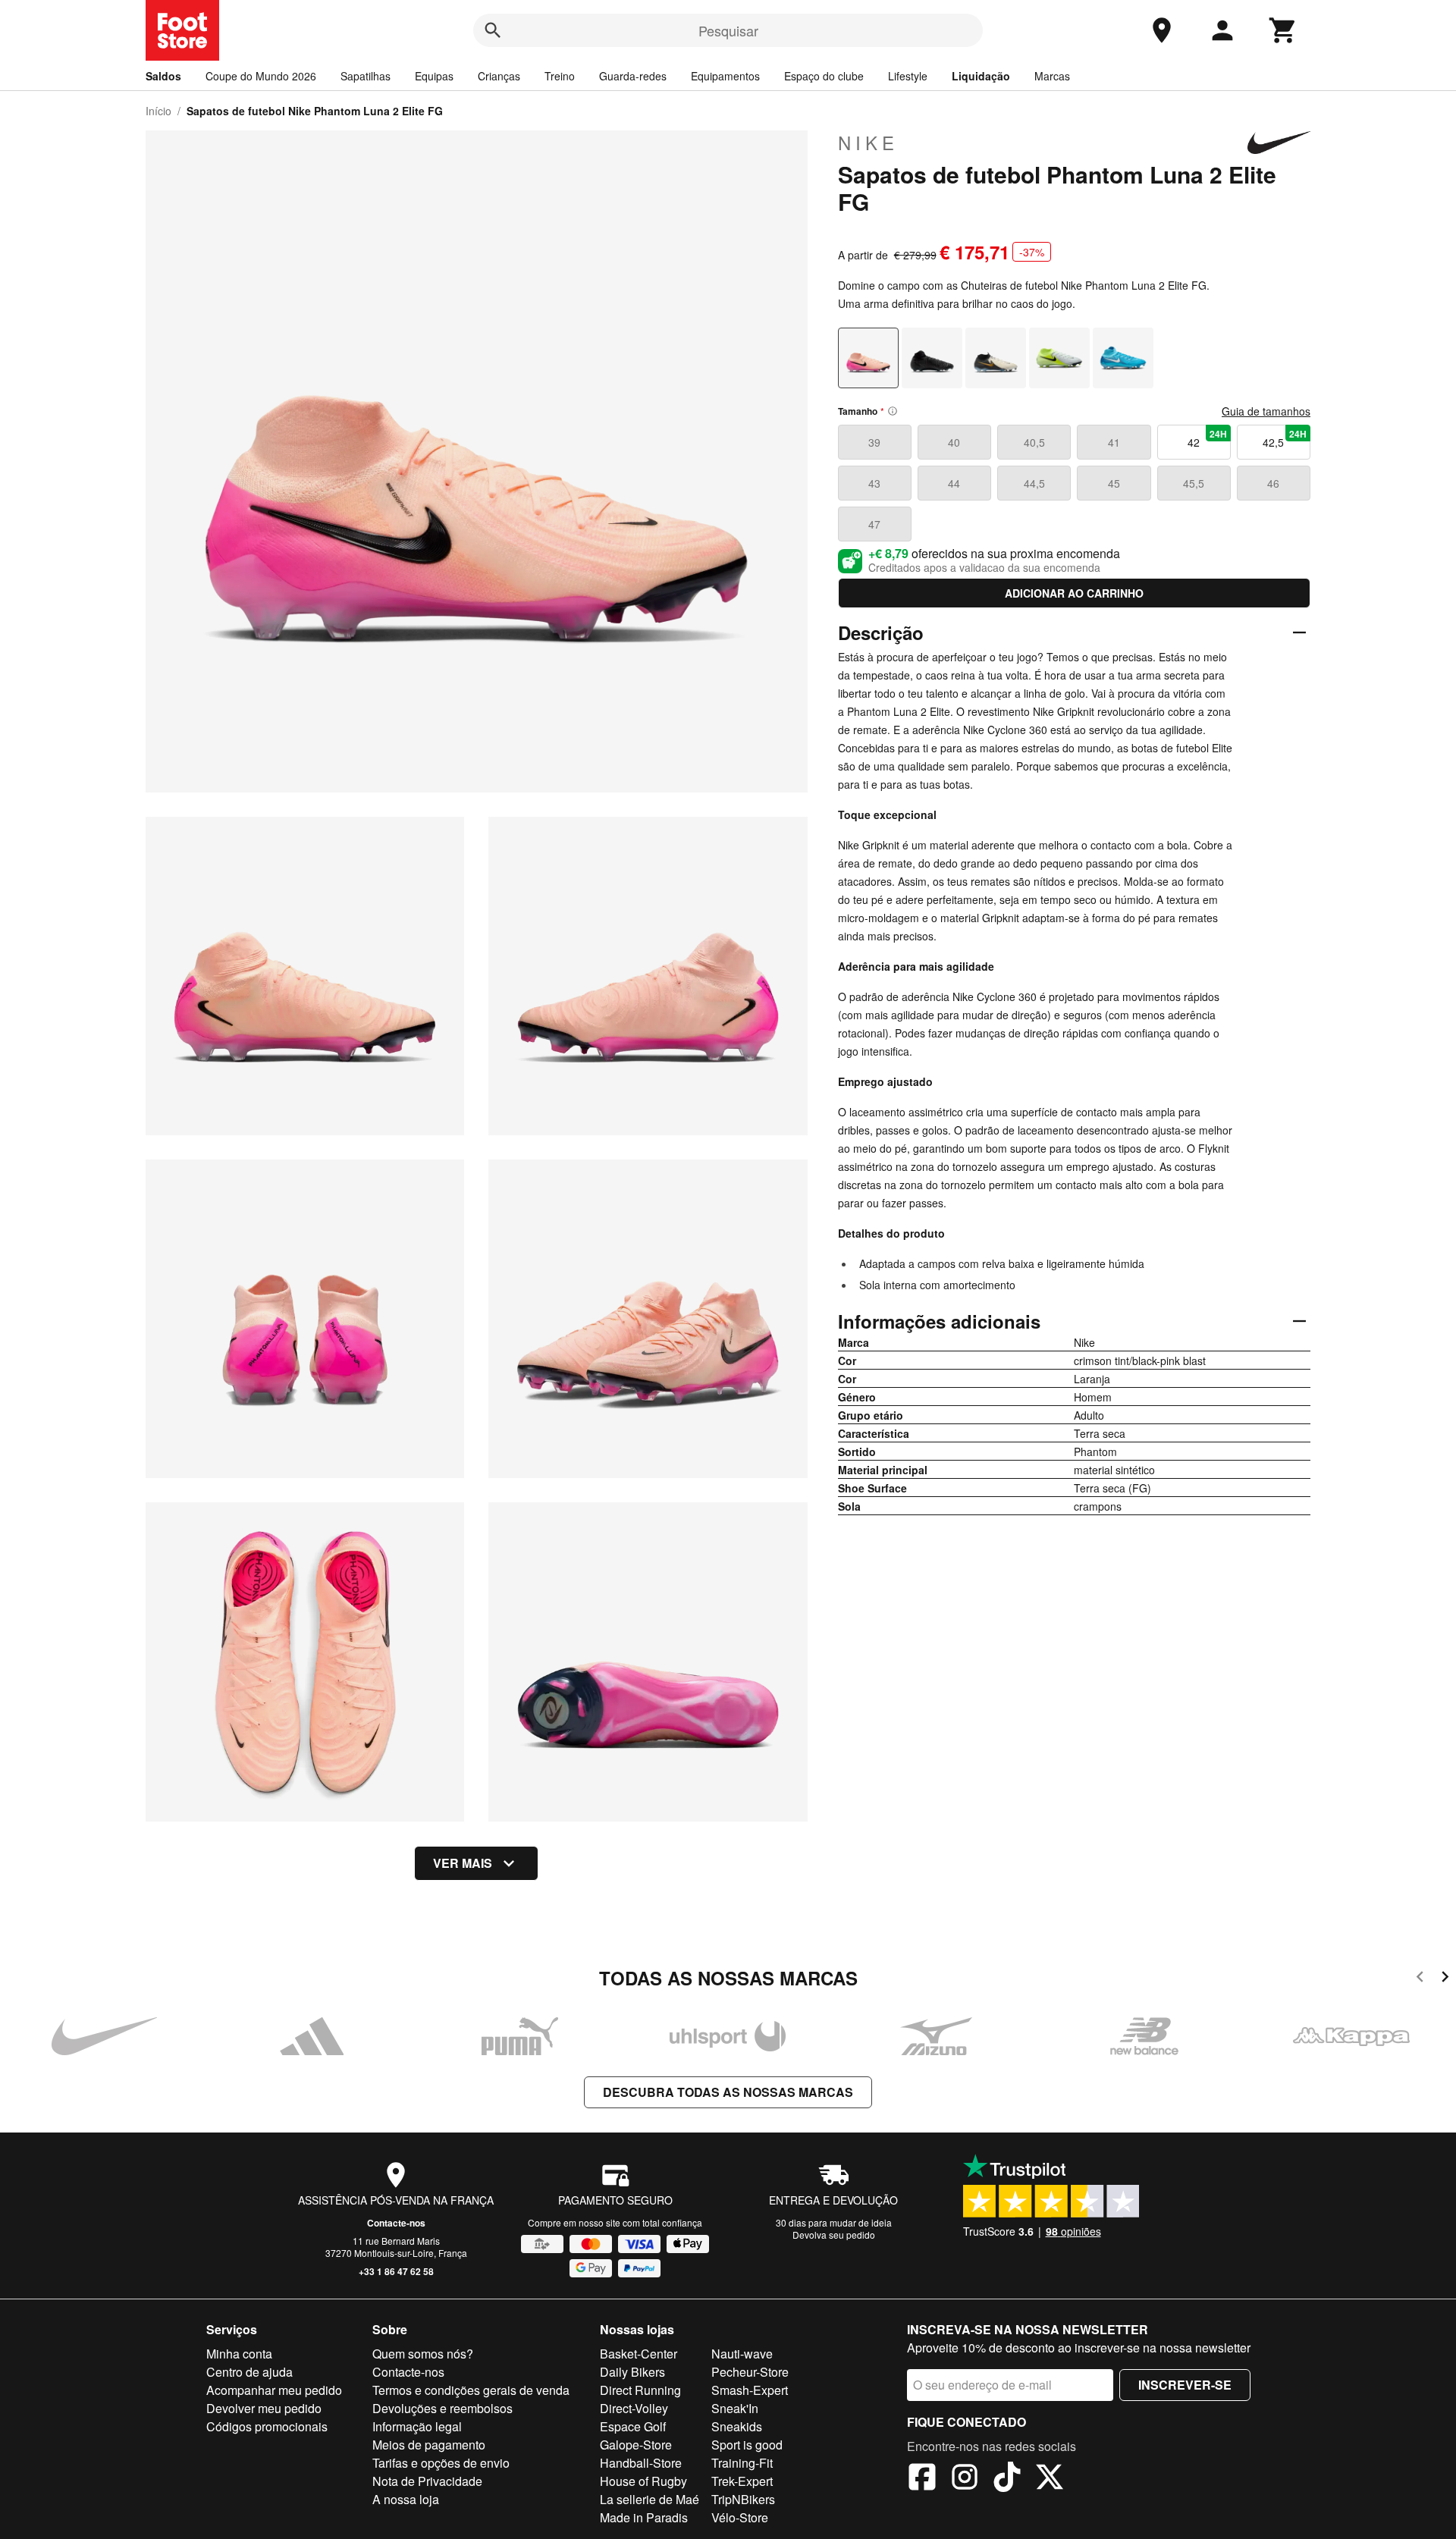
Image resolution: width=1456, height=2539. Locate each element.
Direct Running (640, 2390)
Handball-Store (641, 2463)
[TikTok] (1007, 2479)
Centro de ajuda (249, 2372)
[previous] (1420, 1979)
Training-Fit (742, 2463)
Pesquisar (728, 30)
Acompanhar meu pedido (274, 2390)
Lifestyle (908, 76)
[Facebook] (922, 2479)
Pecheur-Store (750, 2372)
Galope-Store (636, 2445)
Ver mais (463, 1863)
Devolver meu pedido (264, 2408)
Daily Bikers (632, 2372)
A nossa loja (406, 2499)
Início (158, 111)
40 (954, 442)
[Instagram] (965, 2479)
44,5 (1034, 483)
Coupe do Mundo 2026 (261, 76)
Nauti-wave (742, 2354)
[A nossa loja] (1162, 30)
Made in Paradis (644, 2517)
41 (1114, 442)
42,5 (1285, 438)
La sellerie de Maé (650, 2499)
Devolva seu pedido (834, 2235)
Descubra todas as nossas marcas (728, 2092)
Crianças (499, 76)
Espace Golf (633, 2426)
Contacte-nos (396, 2223)
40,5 (1034, 442)
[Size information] (893, 411)
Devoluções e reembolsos (442, 2408)
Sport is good (747, 2445)
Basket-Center (639, 2354)
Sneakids (737, 2426)
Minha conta (239, 2354)
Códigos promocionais (267, 2426)
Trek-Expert (742, 2481)
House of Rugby (643, 2481)
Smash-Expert (750, 2390)
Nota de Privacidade (427, 2481)
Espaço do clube (824, 76)
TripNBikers (743, 2499)
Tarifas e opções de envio (441, 2463)
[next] (1445, 1979)
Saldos (163, 76)
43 (874, 483)
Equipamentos (725, 76)
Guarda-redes (633, 76)
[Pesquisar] (493, 30)
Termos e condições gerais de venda (471, 2390)
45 (1114, 483)
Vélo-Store (740, 2517)
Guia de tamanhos (1266, 411)
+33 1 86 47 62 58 (396, 2271)
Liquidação (981, 76)
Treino (560, 76)
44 (954, 483)
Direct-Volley (634, 2408)
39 (874, 442)
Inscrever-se (1185, 2385)
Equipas (434, 76)
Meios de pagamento (429, 2445)
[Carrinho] (1283, 30)
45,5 (1194, 483)
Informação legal (417, 2426)
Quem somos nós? (423, 2354)
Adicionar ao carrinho (1074, 593)
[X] (1050, 2479)
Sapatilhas (366, 76)
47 (874, 524)
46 (1273, 483)
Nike (868, 143)
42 (1207, 438)
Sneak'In (735, 2408)
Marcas (1052, 76)
